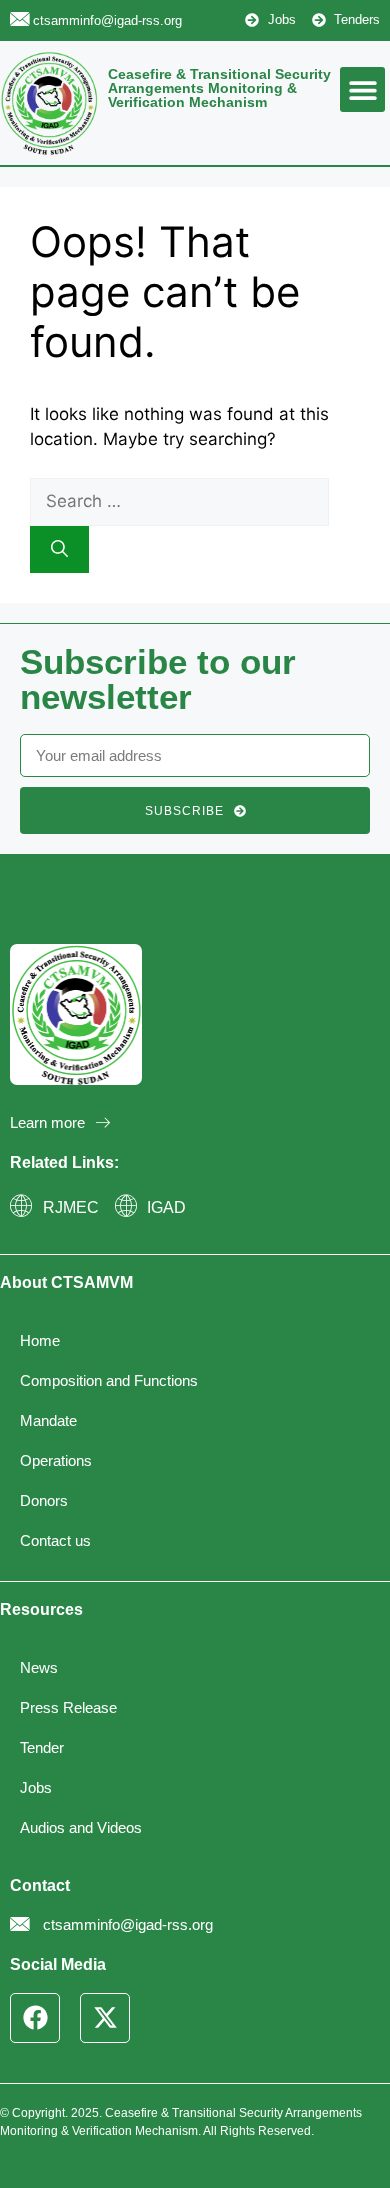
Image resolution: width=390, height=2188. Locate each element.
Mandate (48, 1420)
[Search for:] (179, 501)
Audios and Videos (81, 1827)
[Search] (59, 550)
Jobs (36, 1787)
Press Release (68, 1707)
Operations (56, 1460)
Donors (44, 1500)
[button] (362, 89)
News (39, 1667)
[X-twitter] (105, 2018)
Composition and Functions (109, 1380)
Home (40, 1340)
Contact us (55, 1540)
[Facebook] (35, 2018)
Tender (42, 1747)
